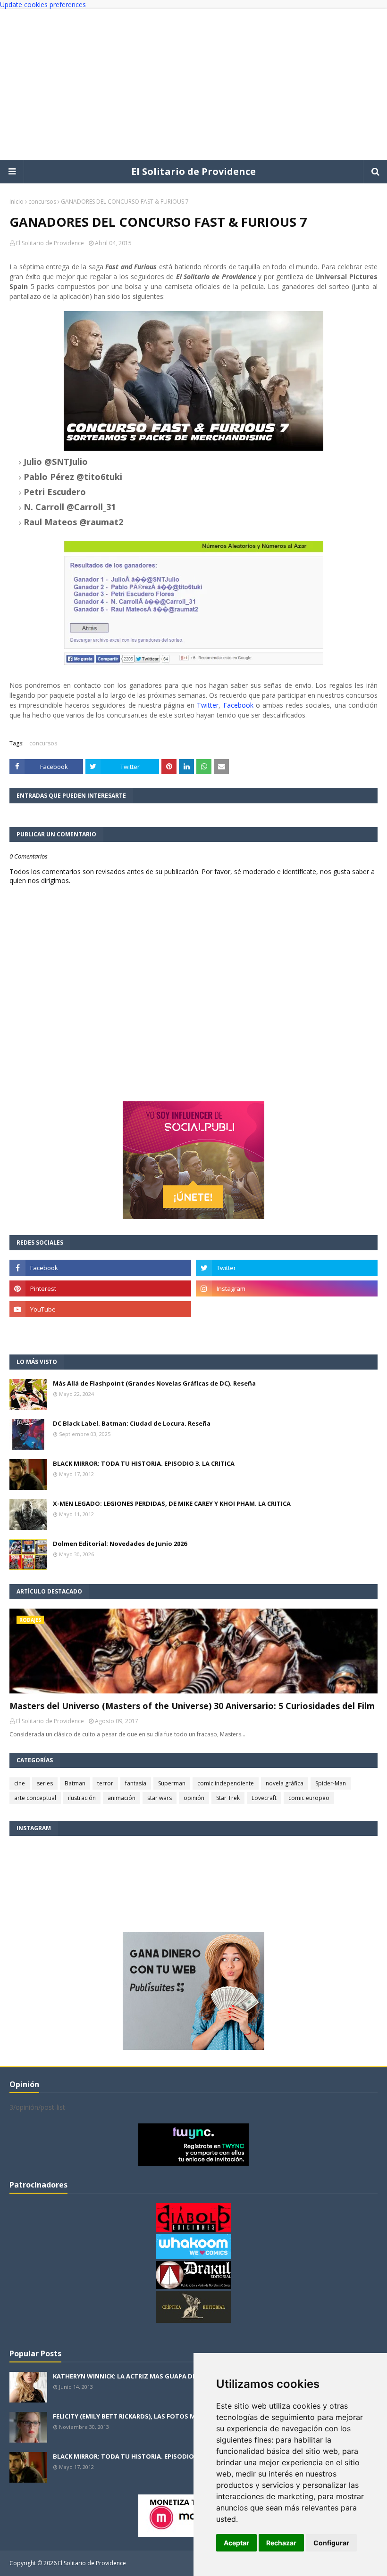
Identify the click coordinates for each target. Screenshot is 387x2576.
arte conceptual (35, 1798)
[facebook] (100, 1268)
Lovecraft (264, 1798)
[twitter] (287, 1268)
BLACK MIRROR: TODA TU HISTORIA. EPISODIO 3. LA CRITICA (144, 1463)
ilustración (82, 1798)
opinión (194, 1798)
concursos (42, 202)
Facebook (238, 705)
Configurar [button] (331, 2543)
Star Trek (228, 1798)
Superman (172, 1783)
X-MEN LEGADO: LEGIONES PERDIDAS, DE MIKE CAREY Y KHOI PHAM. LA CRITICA (172, 1503)
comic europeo (309, 1798)
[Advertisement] (193, 84)
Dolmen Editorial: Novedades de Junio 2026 (120, 1544)
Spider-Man (331, 1783)
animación (122, 1798)
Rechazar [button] (281, 2543)
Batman (75, 1783)
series (45, 1783)
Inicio (17, 202)
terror (105, 1783)
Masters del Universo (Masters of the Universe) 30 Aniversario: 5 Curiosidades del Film (192, 1706)
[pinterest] (100, 1288)
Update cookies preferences (43, 4)
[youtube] (100, 1309)
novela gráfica (285, 1783)
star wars (160, 1798)
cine (20, 1783)
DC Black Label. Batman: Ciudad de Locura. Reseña (132, 1423)
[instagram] (287, 1288)
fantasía (136, 1783)
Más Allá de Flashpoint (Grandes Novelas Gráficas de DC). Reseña (154, 1383)
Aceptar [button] (236, 2543)
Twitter (208, 705)
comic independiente (226, 1783)
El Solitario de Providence (193, 171)
